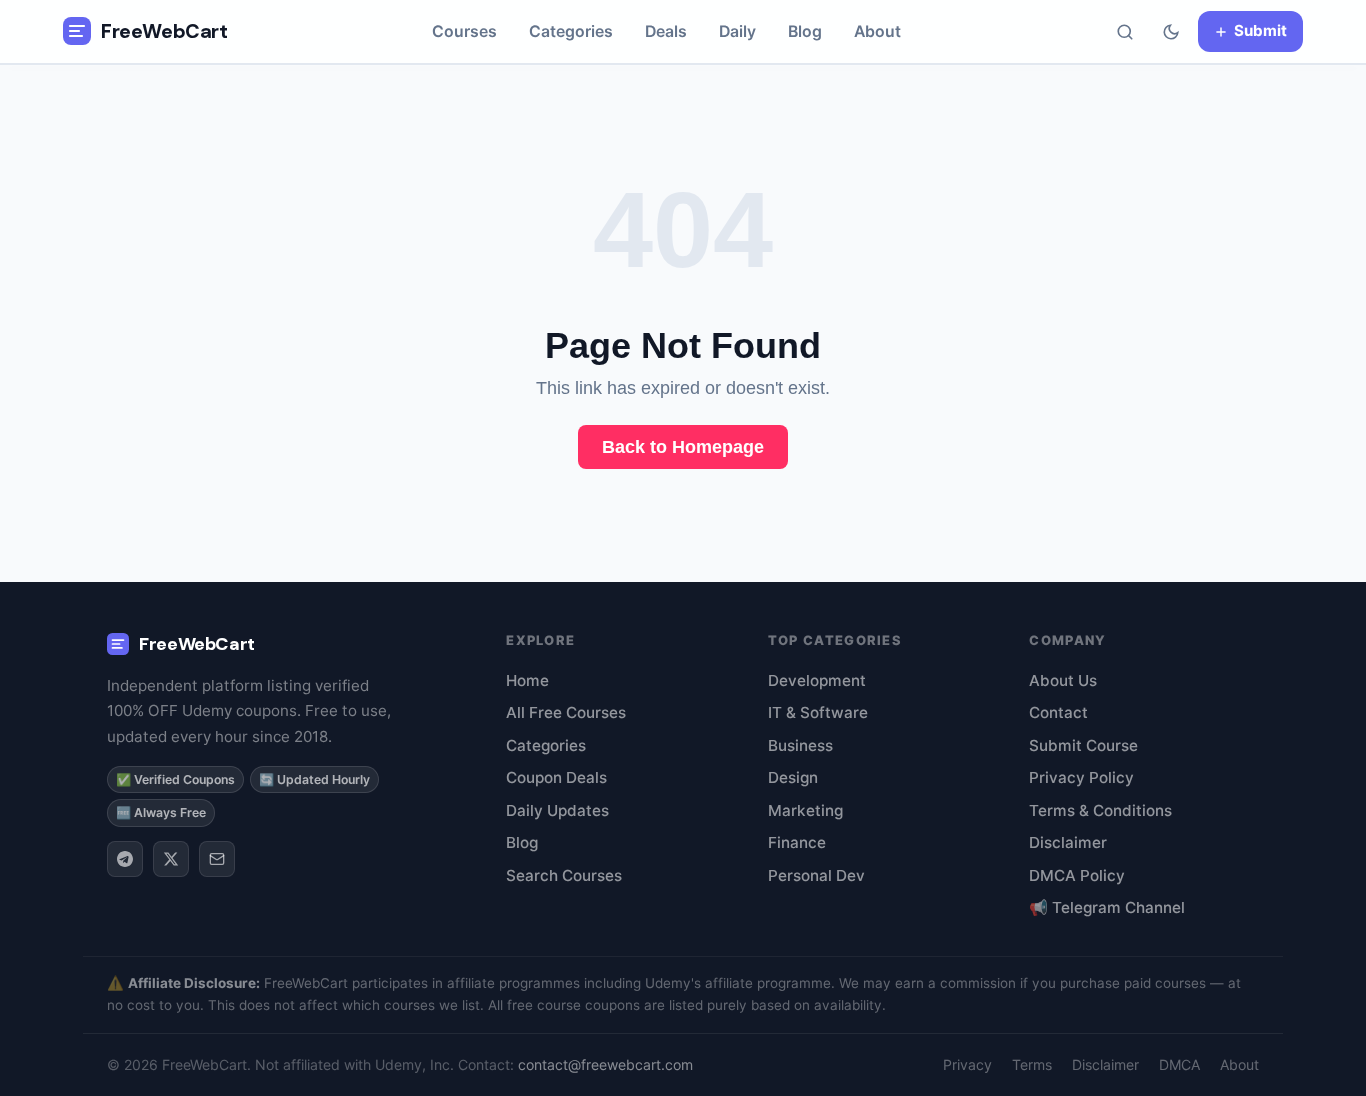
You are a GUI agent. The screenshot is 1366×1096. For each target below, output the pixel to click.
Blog (805, 31)
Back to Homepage (683, 447)
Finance (797, 842)
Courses (464, 31)
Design (793, 777)
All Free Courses (566, 712)
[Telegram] (125, 859)
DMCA (1179, 1064)
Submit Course (1083, 745)
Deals (666, 31)
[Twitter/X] (171, 859)
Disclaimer (1068, 842)
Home (527, 680)
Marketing (805, 810)
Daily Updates (557, 810)
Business (800, 745)
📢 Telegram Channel (1107, 907)
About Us (1063, 680)
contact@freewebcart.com (605, 1064)
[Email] (217, 859)
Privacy (967, 1064)
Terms (1032, 1064)
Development (817, 680)
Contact (1058, 712)
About (877, 31)
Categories (571, 31)
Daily (737, 31)
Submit (1260, 30)
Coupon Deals (556, 777)
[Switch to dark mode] (1171, 32)
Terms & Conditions (1100, 810)
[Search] (1125, 32)
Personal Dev (816, 875)
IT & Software (818, 712)
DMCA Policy (1077, 875)
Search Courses (564, 875)
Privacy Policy (1081, 777)
